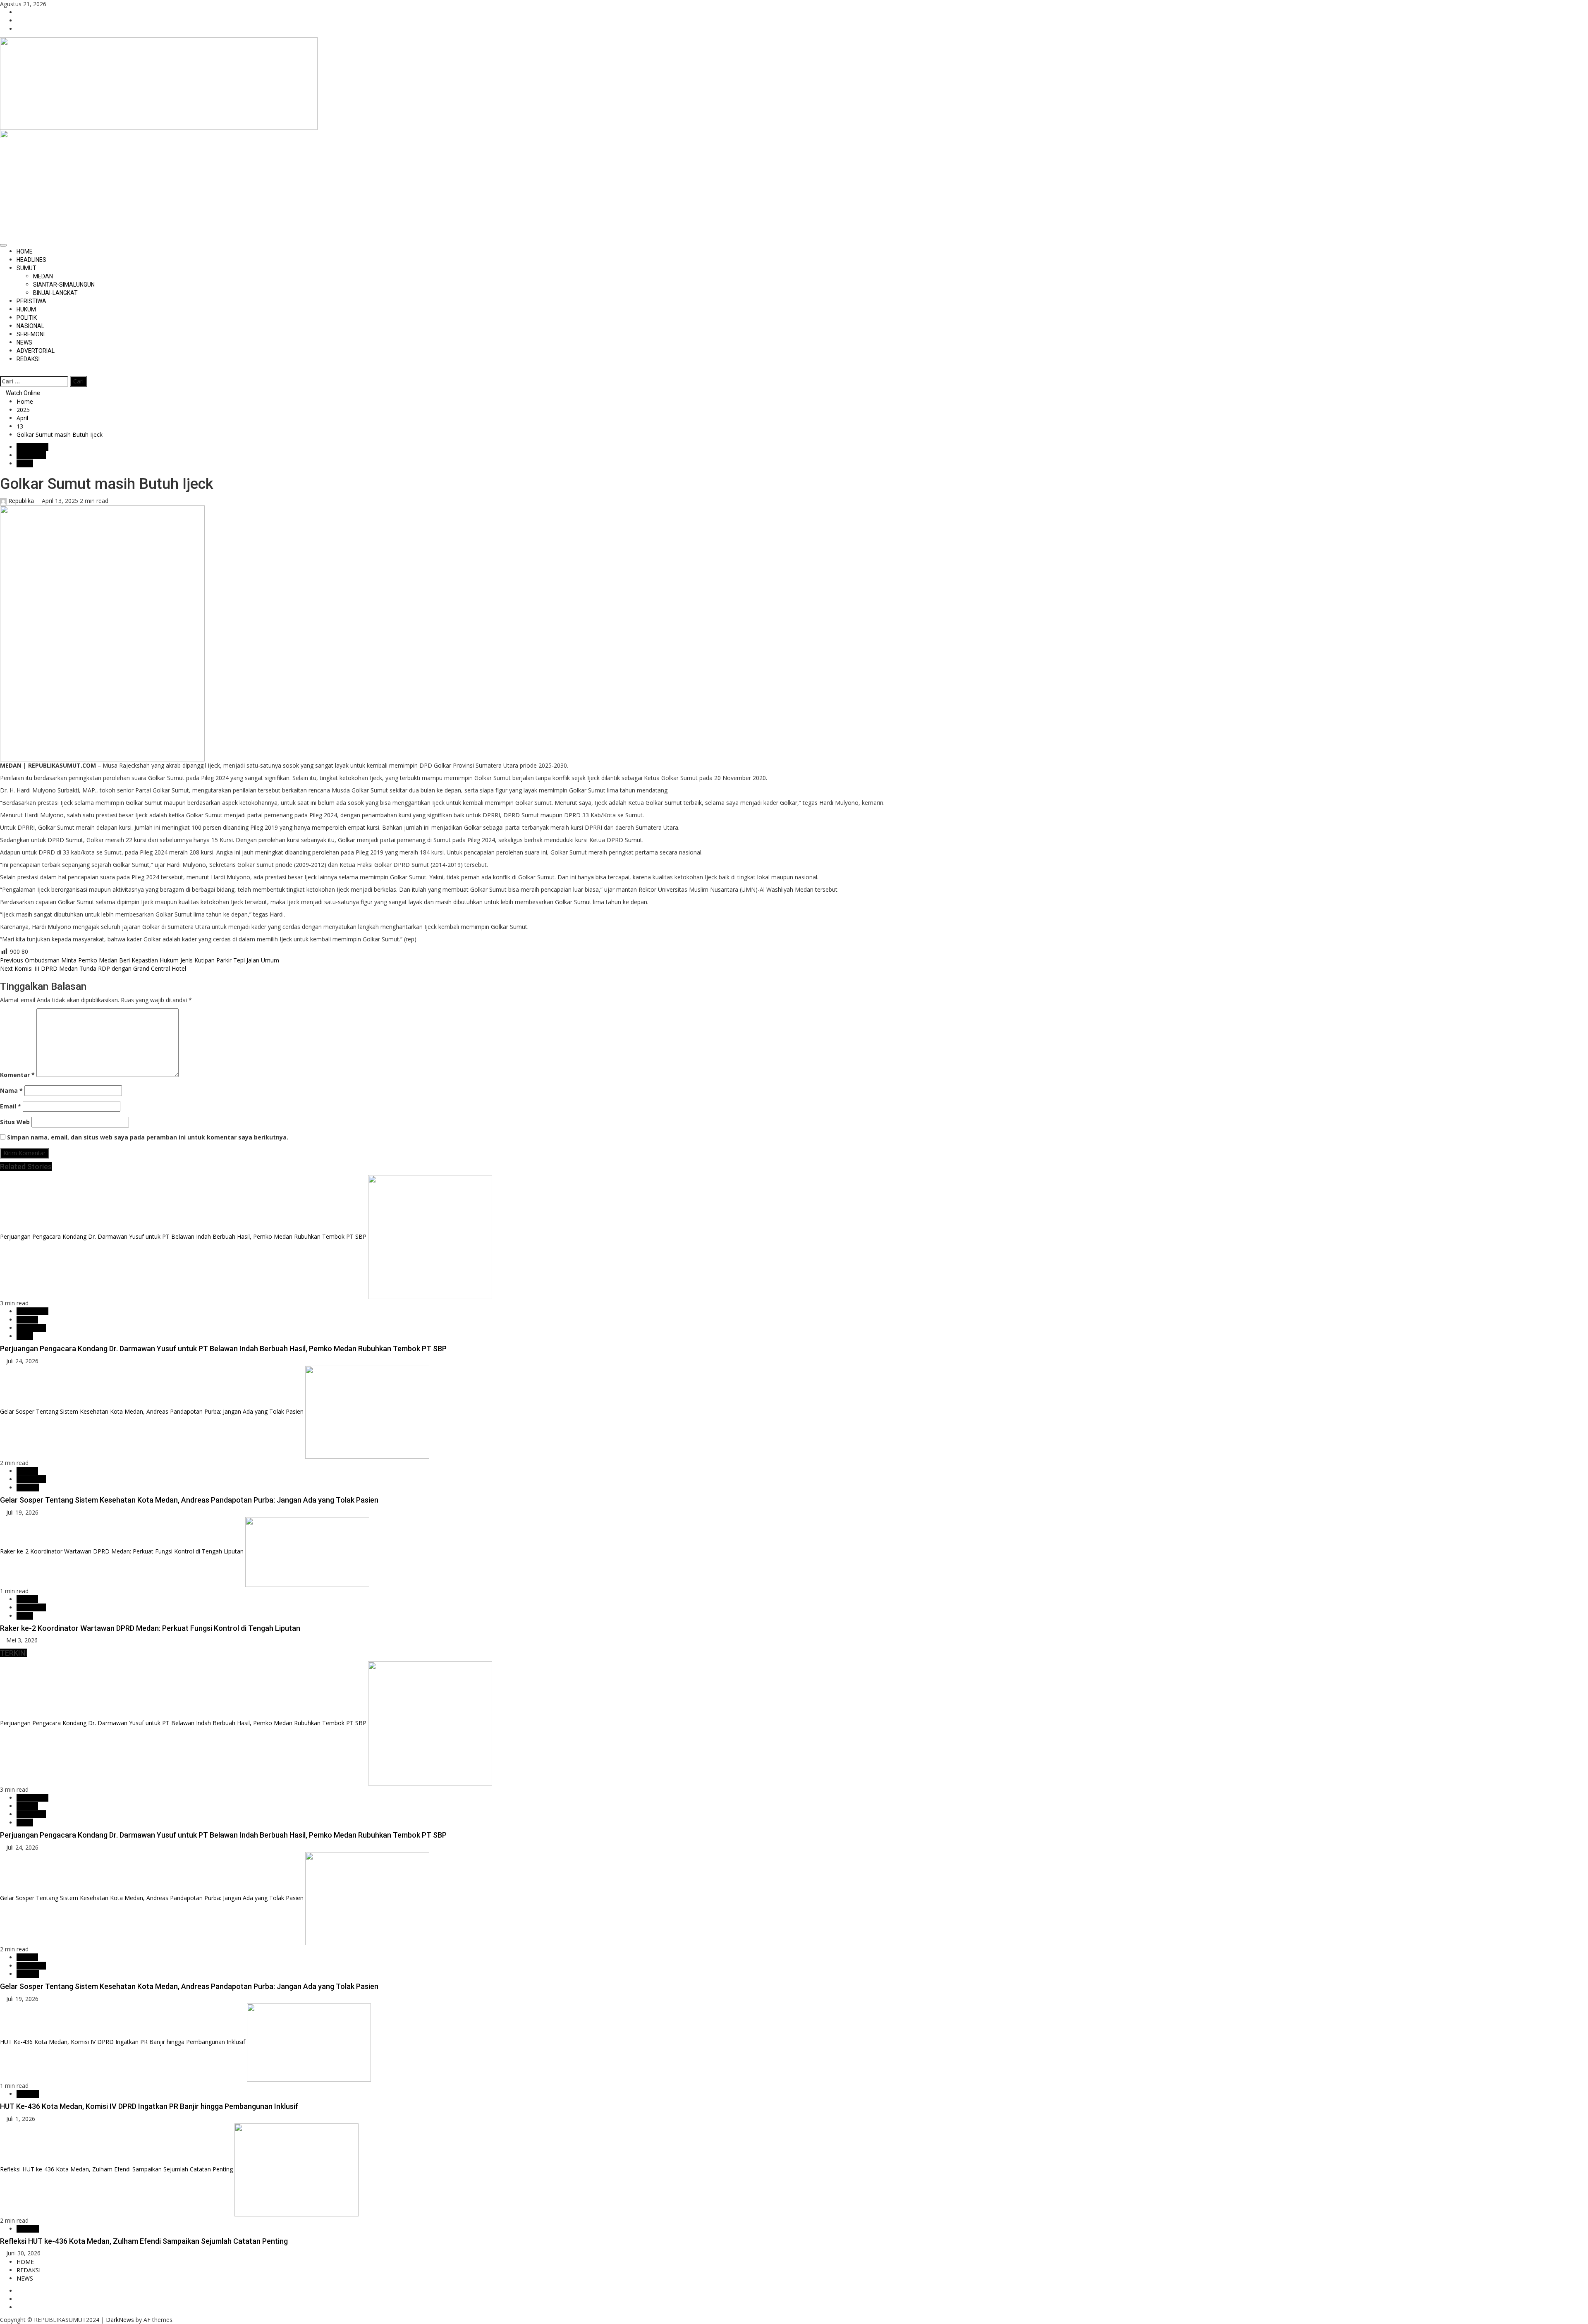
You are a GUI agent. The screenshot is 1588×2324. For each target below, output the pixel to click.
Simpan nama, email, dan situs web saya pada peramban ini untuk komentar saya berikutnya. (148, 1137)
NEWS (24, 342)
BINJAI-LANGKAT (55, 293)
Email (11, 1106)
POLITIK (27, 318)
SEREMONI (31, 334)
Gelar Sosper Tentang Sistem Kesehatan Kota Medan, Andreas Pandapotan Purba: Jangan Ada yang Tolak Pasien (152, 1411)
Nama (11, 1090)
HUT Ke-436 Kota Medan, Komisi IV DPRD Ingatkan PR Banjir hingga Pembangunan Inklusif (123, 2042)
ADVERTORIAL (36, 351)
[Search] (2, 371)
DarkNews (120, 2320)
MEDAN (43, 276)
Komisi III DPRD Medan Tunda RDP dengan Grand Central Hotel (93, 968)
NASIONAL (30, 326)
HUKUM (26, 309)
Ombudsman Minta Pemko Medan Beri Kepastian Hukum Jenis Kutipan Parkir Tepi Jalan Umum (140, 960)
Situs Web (15, 1122)
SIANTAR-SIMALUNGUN (64, 285)
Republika (21, 501)
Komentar (17, 1075)
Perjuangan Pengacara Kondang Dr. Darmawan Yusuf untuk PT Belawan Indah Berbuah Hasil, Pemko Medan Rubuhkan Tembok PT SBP (183, 1236)
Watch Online (22, 393)
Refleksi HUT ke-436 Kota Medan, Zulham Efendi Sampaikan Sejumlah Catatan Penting (116, 2169)
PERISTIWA (31, 301)
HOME (25, 251)
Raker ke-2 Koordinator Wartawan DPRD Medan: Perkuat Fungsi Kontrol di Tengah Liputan (122, 1551)
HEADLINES (31, 260)
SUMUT (26, 268)
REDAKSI (28, 359)
